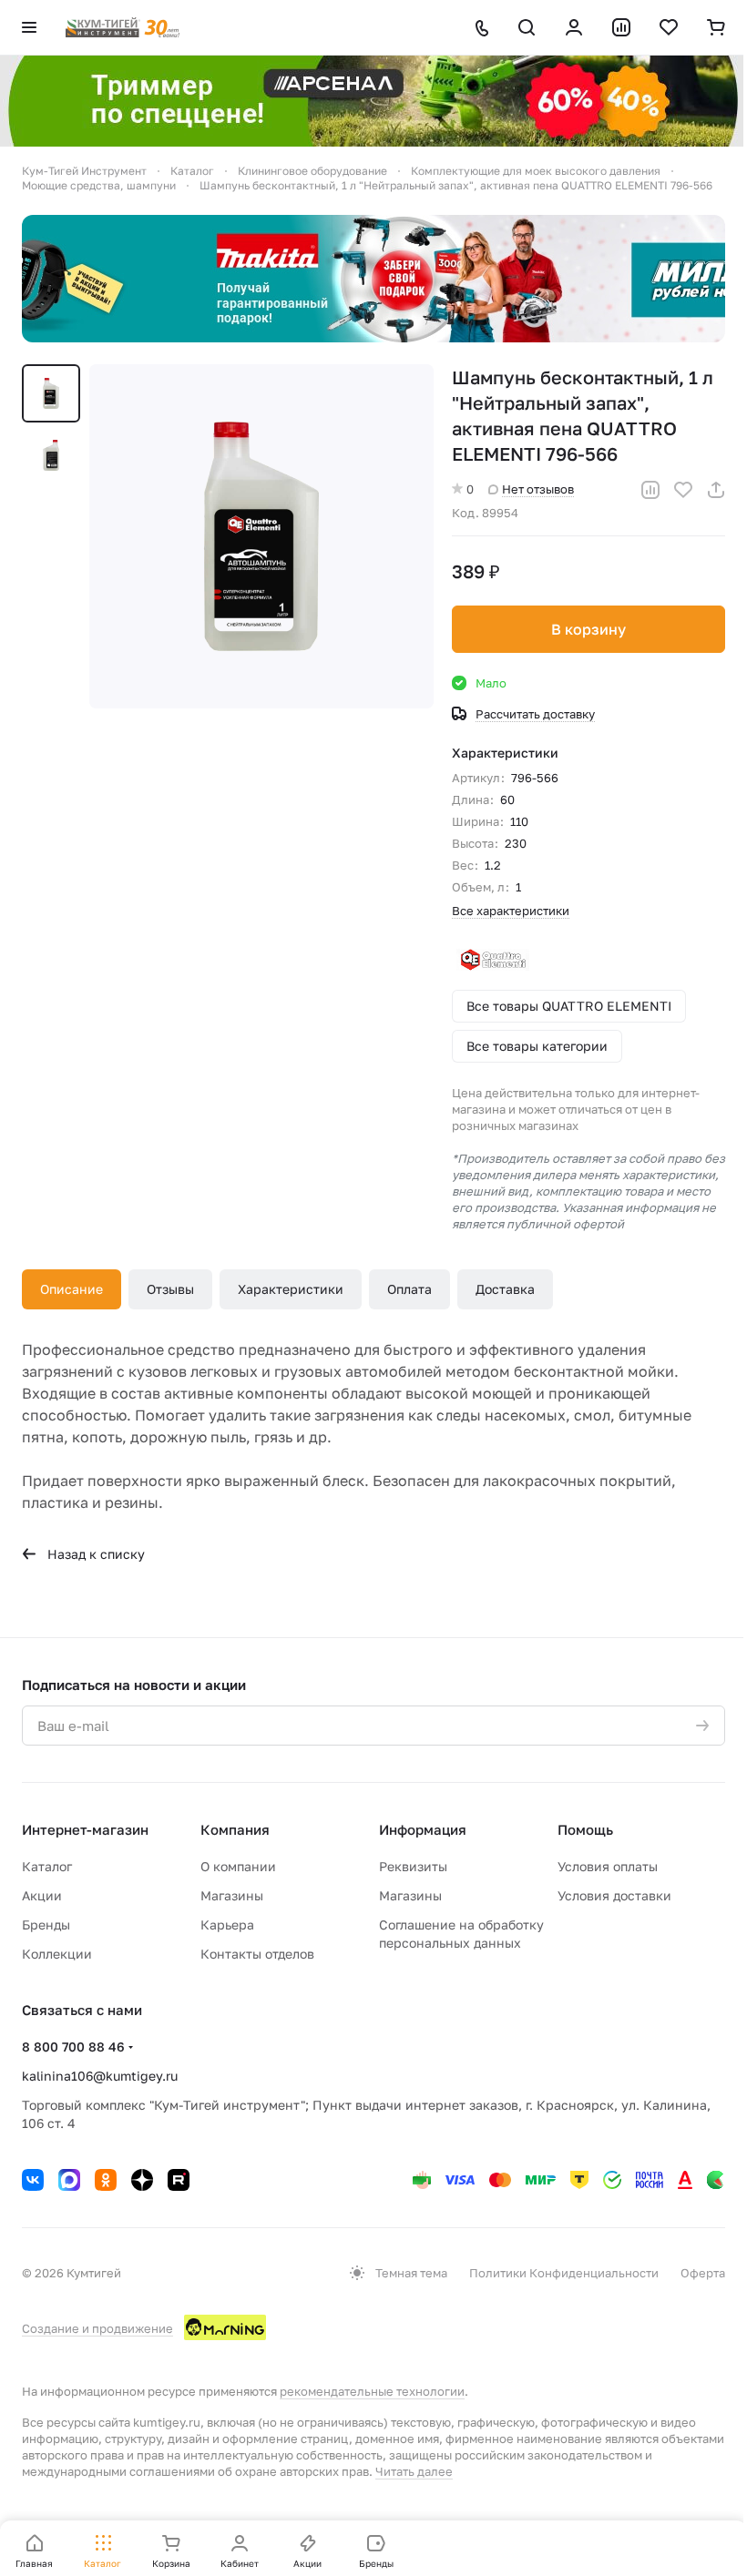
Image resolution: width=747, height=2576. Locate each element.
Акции (42, 1895)
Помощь (585, 1829)
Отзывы (170, 1289)
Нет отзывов (538, 489)
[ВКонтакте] (33, 2180)
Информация (423, 1829)
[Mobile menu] (29, 27)
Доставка (505, 1289)
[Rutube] (179, 2180)
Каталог (47, 1866)
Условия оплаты (608, 1866)
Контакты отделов (257, 1954)
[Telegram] (69, 2180)
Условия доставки (614, 1895)
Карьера (227, 1924)
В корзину (588, 629)
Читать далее (414, 2471)
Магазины (232, 1895)
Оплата (409, 1289)
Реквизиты (413, 1866)
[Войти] (574, 27)
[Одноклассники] (106, 2180)
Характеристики (291, 1289)
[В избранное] (683, 490)
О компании (238, 1866)
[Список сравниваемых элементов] (621, 27)
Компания (235, 1829)
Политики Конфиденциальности (564, 2273)
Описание (72, 1289)
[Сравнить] (650, 490)
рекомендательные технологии (372, 2391)
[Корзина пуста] (716, 27)
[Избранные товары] (669, 27)
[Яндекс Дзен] (142, 2180)
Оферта (703, 2273)
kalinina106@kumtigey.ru (100, 2076)
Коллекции (57, 1954)
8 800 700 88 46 (73, 2047)
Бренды (46, 1924)
